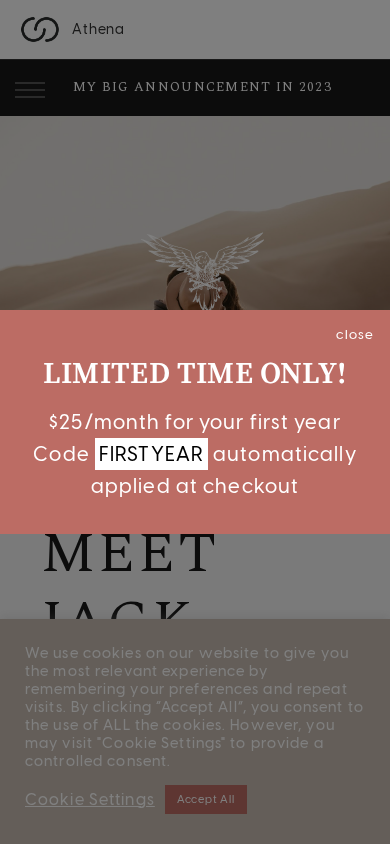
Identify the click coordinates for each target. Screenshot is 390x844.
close (355, 334)
